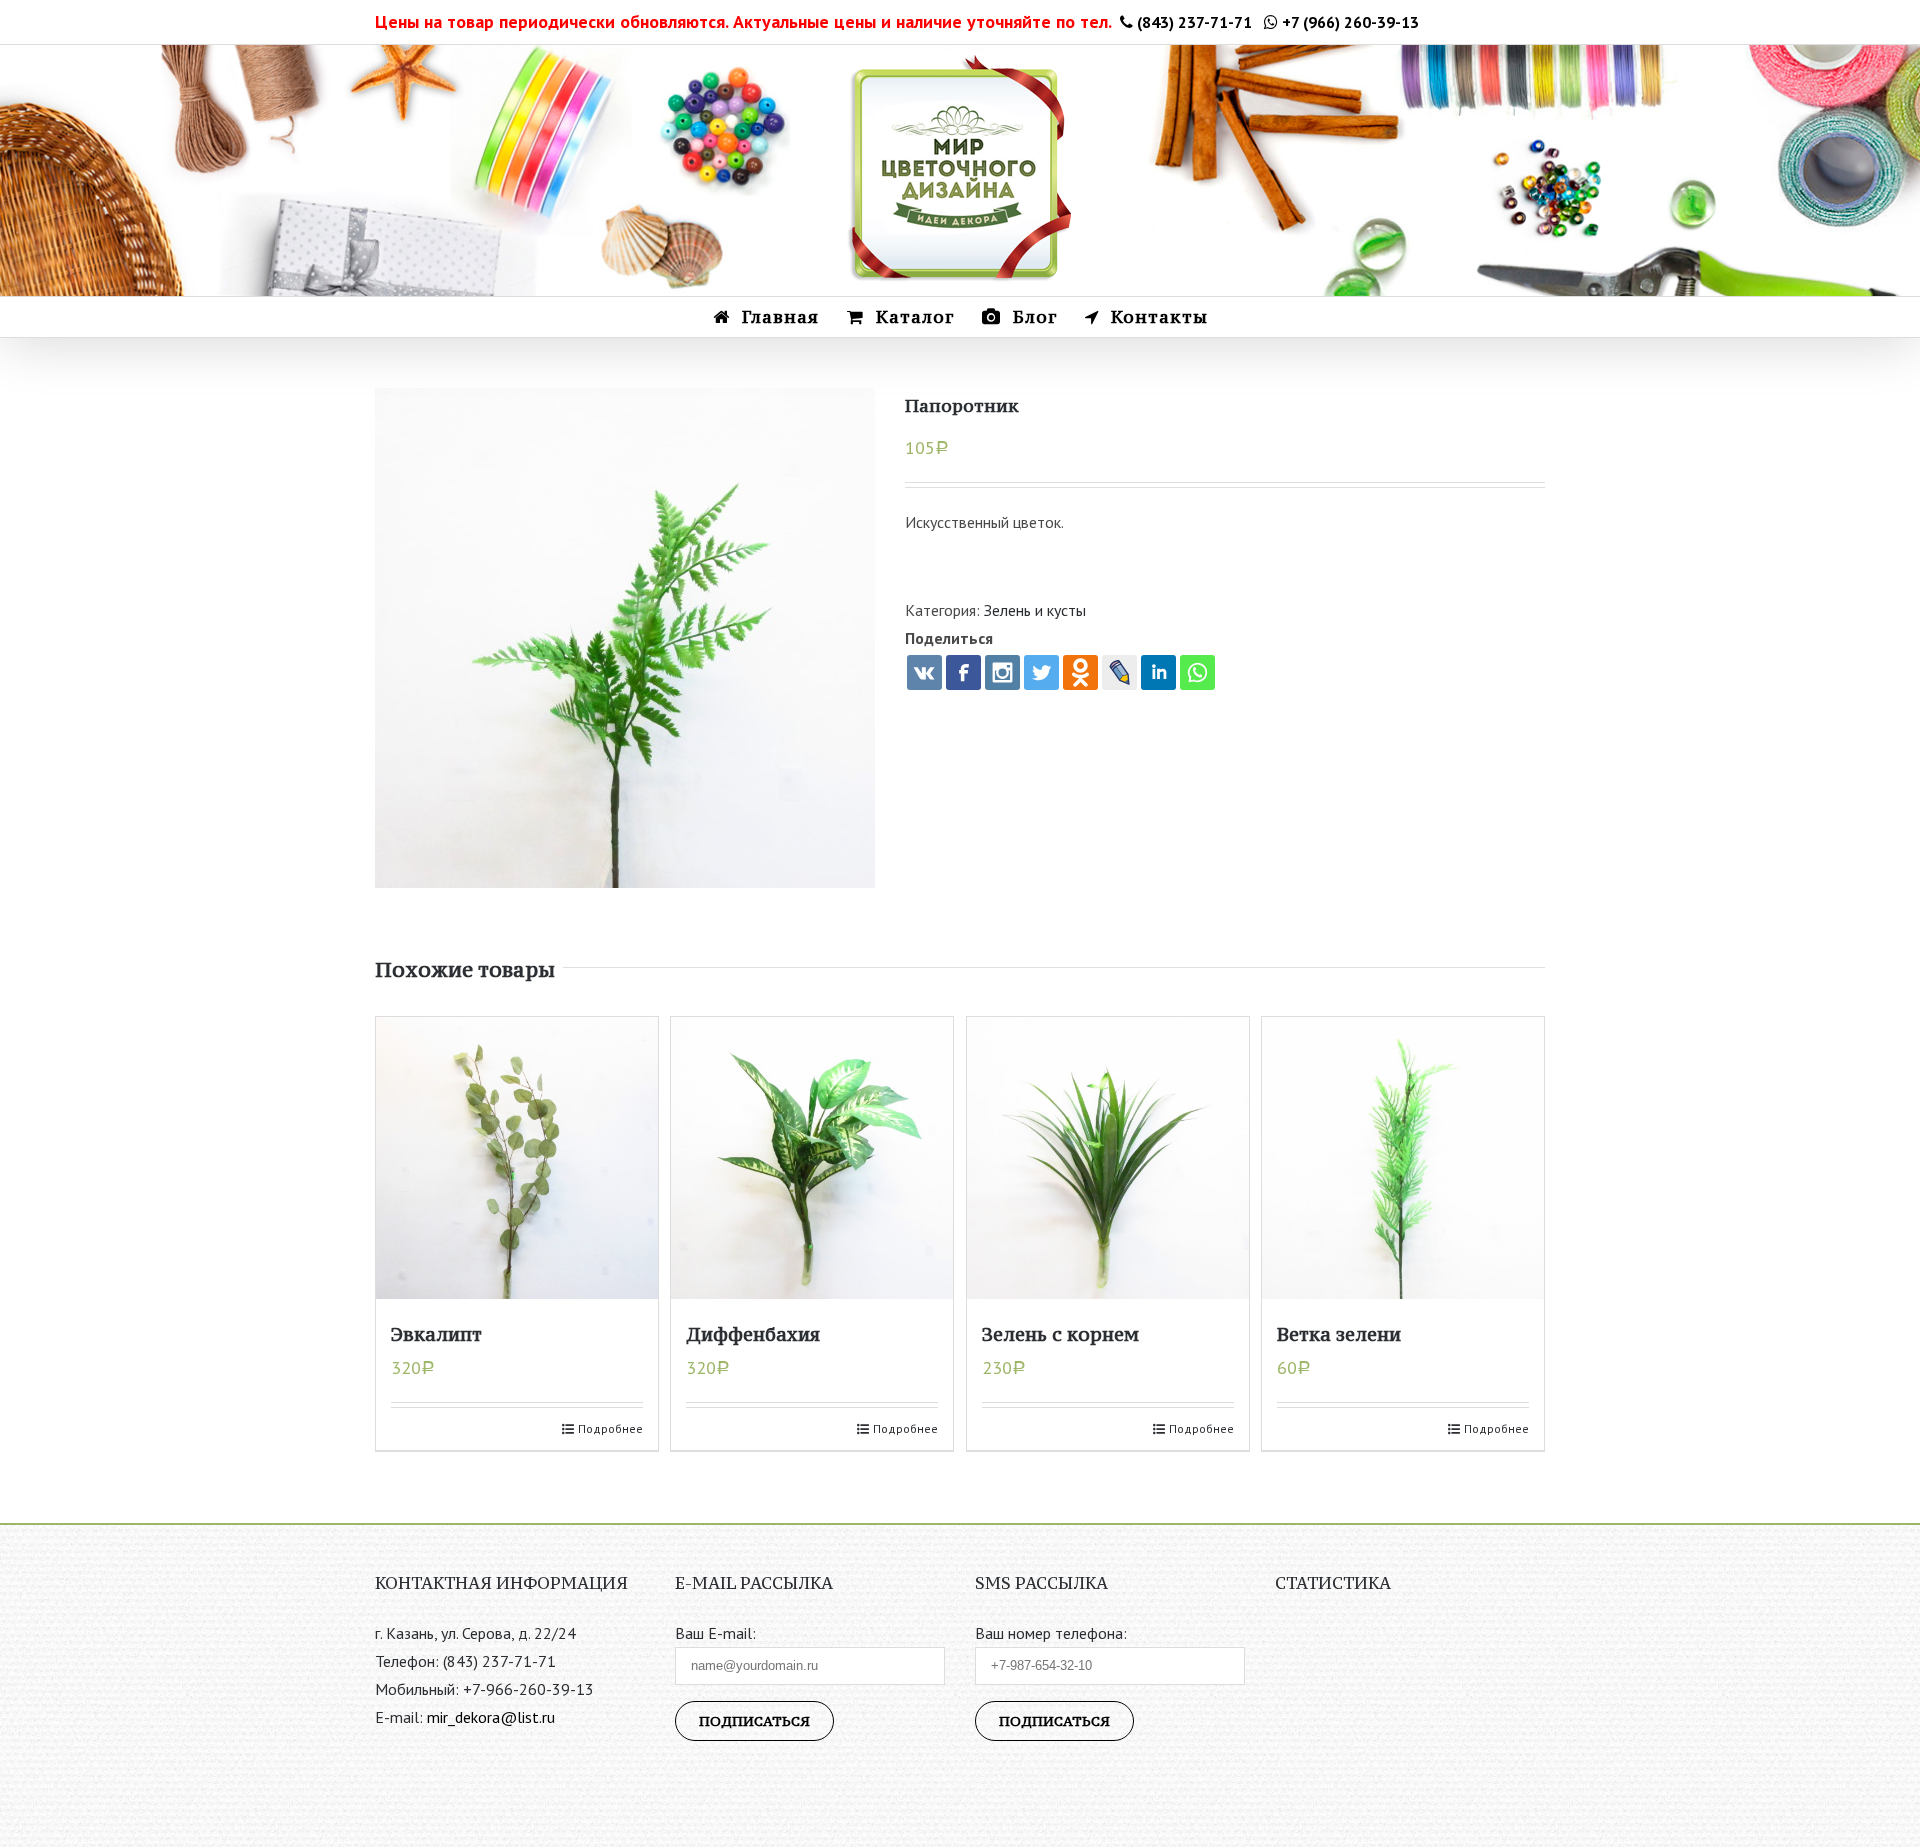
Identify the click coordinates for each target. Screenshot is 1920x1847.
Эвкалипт (436, 1334)
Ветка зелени (1339, 1334)
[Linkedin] (1158, 672)
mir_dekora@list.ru (491, 1717)
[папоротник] (625, 638)
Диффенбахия (753, 1334)
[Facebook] (963, 672)
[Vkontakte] (924, 672)
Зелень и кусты (1035, 610)
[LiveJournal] (1119, 672)
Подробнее (610, 1428)
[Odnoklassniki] (1080, 672)
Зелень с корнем (1060, 1334)
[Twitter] (1041, 672)
